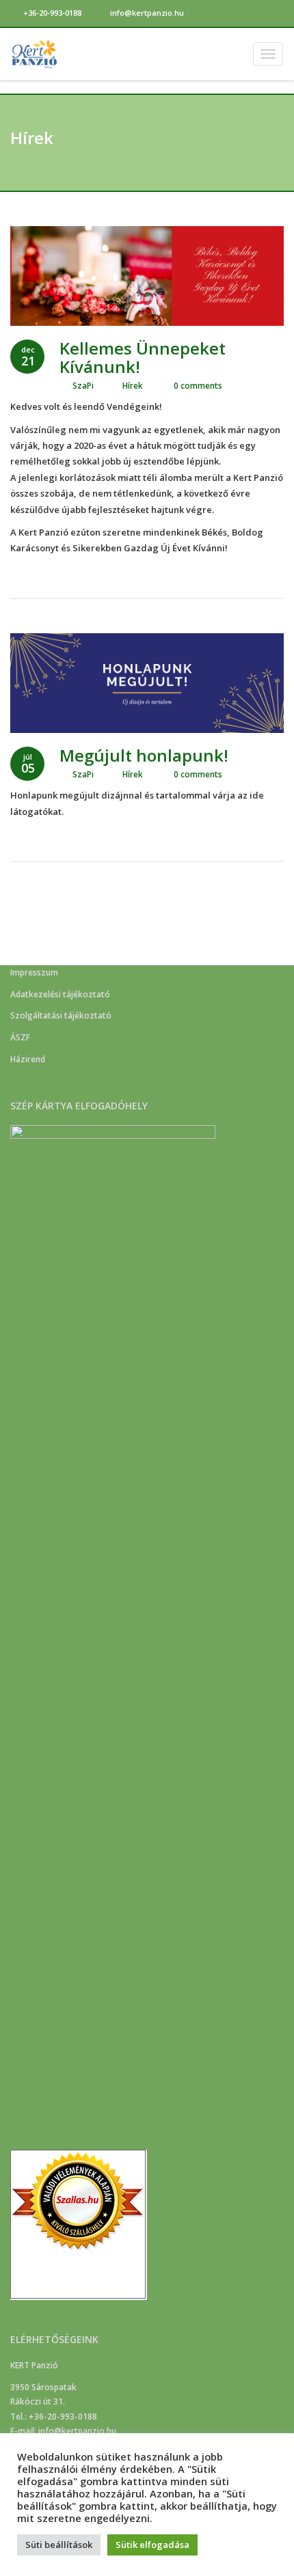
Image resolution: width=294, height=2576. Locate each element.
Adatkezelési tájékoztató (60, 994)
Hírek (133, 386)
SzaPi (83, 386)
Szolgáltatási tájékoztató (61, 1015)
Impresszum (34, 972)
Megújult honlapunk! (144, 755)
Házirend (28, 1059)
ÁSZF (20, 1037)
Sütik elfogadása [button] (152, 2545)
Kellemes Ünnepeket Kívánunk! (143, 357)
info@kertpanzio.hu (146, 13)
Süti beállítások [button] (59, 2545)
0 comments (197, 386)
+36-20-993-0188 (51, 13)
